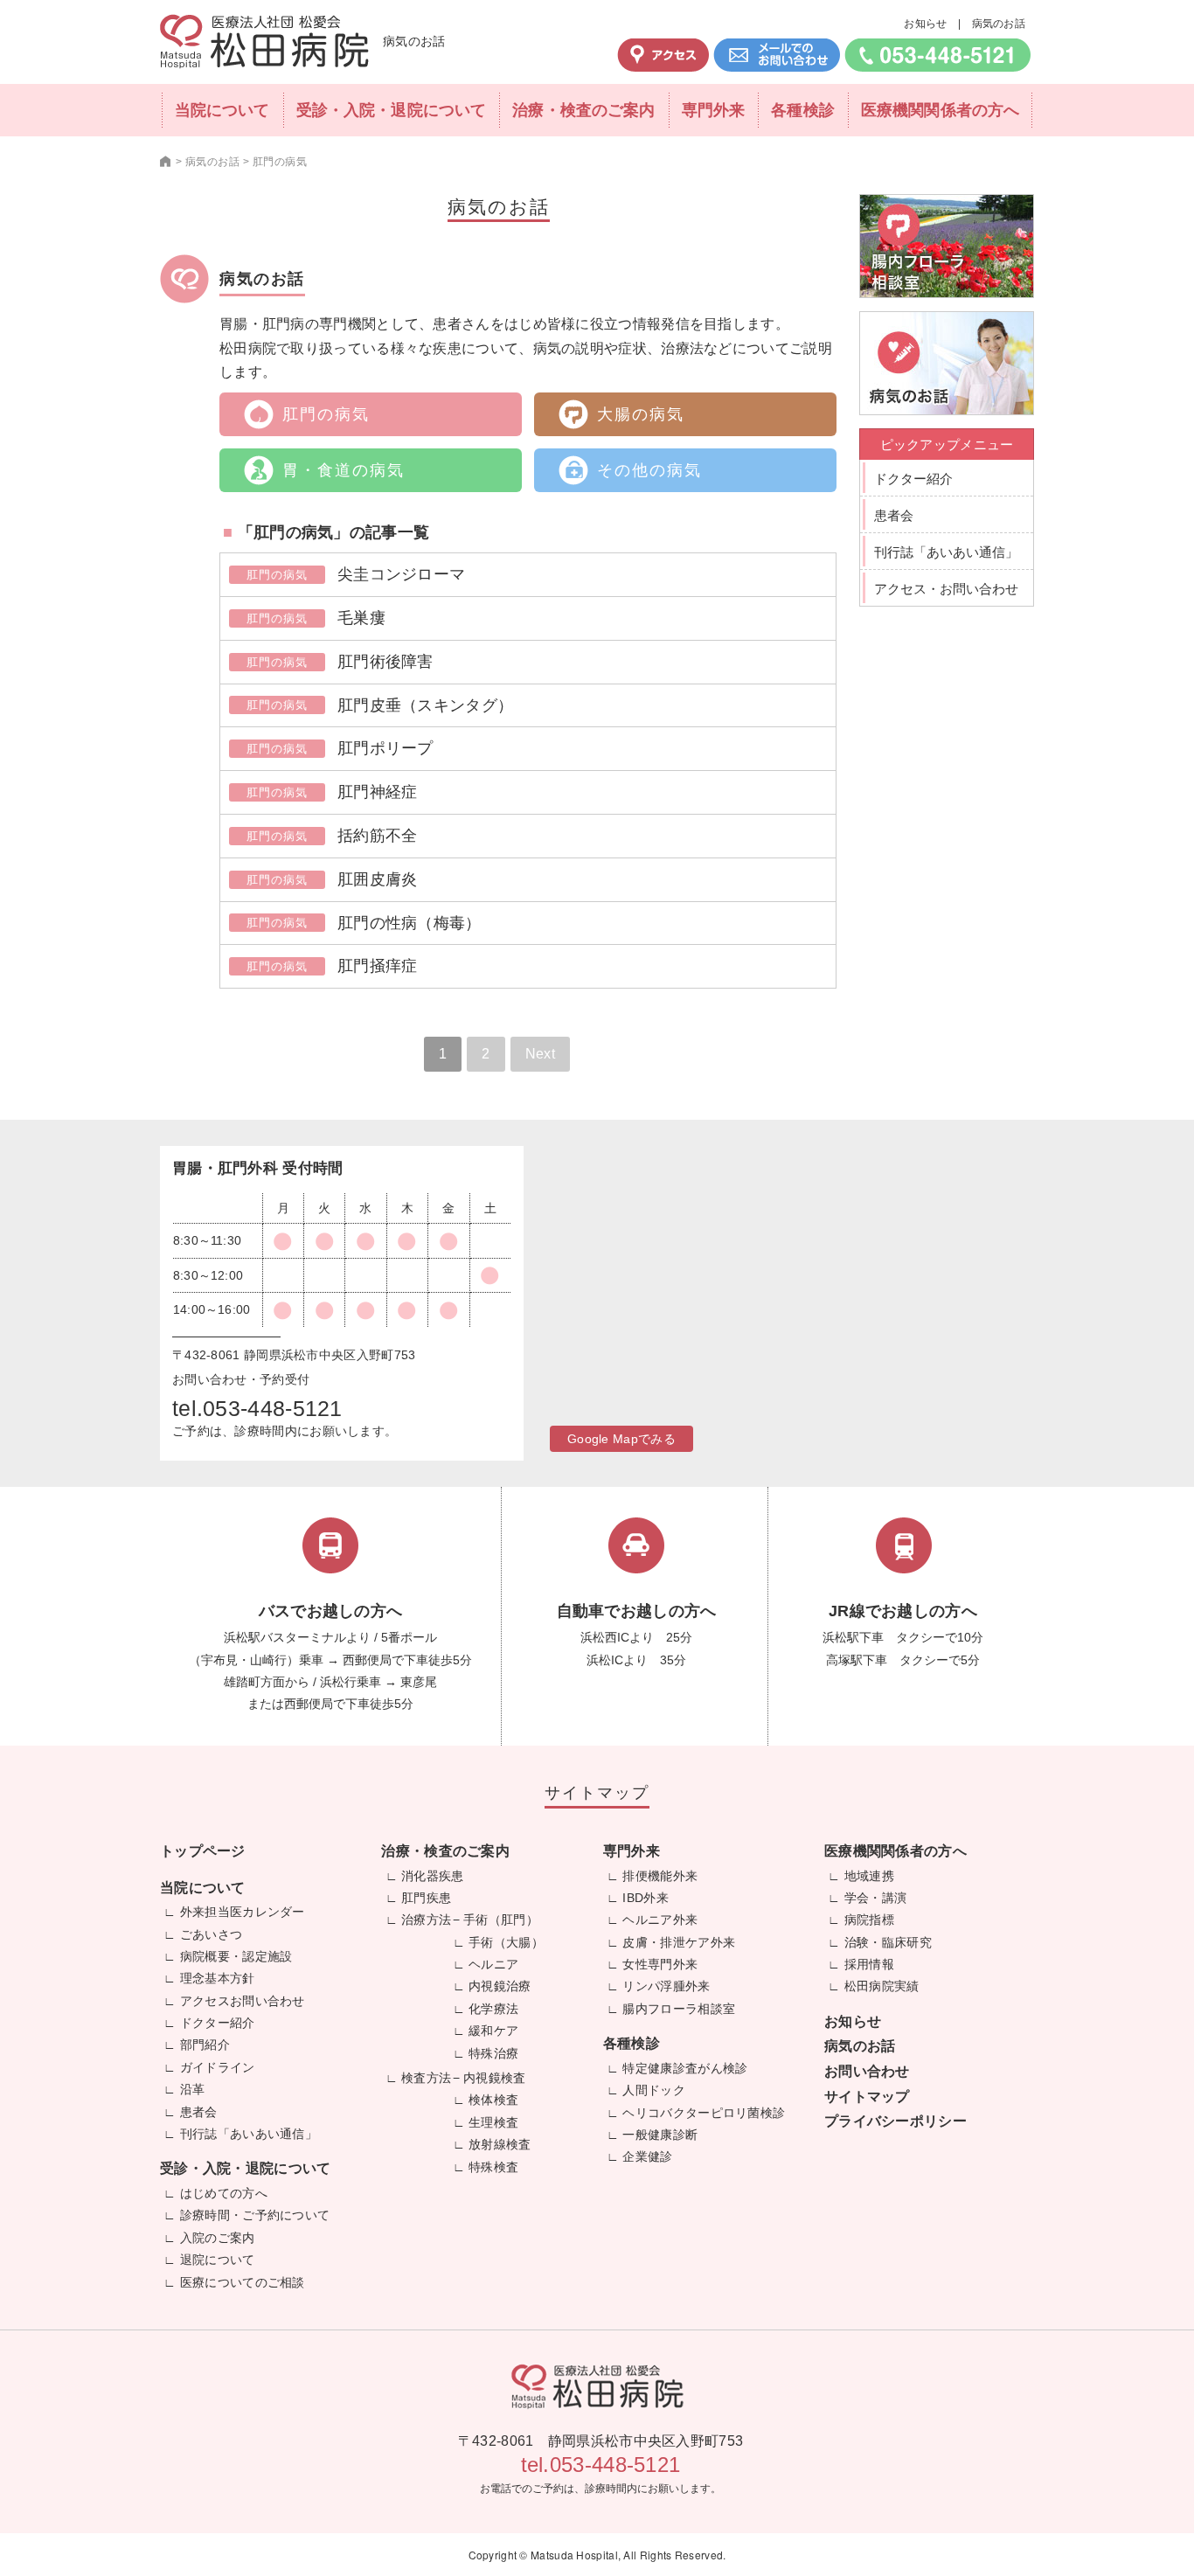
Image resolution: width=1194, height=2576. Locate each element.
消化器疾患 (433, 1876)
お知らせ (925, 24)
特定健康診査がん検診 (685, 2068)
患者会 (894, 515)
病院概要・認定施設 (236, 1956)
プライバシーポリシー (895, 2121)
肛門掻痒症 (378, 966)
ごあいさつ (212, 1934)
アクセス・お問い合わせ (946, 589)
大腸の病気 (641, 414)
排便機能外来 (660, 1876)
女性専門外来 (660, 1964)
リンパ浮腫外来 (666, 1986)
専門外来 (713, 110)
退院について (218, 2260)
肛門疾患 (426, 1898)
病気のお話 (999, 24)
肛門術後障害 (385, 662)
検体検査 (493, 2100)
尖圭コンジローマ (401, 574)
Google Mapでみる (621, 1439)
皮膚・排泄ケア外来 (679, 1942)
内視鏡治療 (500, 1986)
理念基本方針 (218, 1978)
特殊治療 (493, 2053)
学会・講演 (876, 1898)
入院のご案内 (218, 2238)
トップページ (203, 1851)
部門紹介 (205, 2045)
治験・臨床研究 (888, 1942)
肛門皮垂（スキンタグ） (425, 705)
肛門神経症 (378, 792)
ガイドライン (218, 2067)
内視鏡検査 (495, 2078)
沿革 (193, 2089)
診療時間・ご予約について (255, 2215)
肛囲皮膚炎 (378, 879)
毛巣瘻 (361, 618)
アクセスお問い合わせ (243, 2001)
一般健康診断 (660, 2135)
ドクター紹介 (913, 479)
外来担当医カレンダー (243, 1912)
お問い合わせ (867, 2071)
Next (540, 1054)
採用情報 (869, 1964)
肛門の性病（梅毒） (410, 923)
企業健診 (647, 2156)
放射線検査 (500, 2144)
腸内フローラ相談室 (679, 2009)
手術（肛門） (501, 1920)
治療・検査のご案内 (583, 110)
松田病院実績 (882, 1986)
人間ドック (654, 2090)
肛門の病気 (326, 414)
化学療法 (493, 2009)
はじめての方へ (224, 2193)
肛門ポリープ (385, 748)
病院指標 (869, 1920)
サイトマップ (867, 2097)
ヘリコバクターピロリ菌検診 (704, 2113)
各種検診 (802, 110)
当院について (222, 110)
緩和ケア (493, 2031)
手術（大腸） (506, 1942)
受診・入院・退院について (391, 110)
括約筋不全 (378, 836)
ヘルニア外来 (660, 1920)
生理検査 (493, 2122)
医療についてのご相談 (243, 2282)
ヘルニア (493, 1964)
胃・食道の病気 (344, 470)
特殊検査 (493, 2167)
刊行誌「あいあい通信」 (946, 552)
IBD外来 (646, 1898)
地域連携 (869, 1876)
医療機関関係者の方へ (940, 110)
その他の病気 (649, 470)
